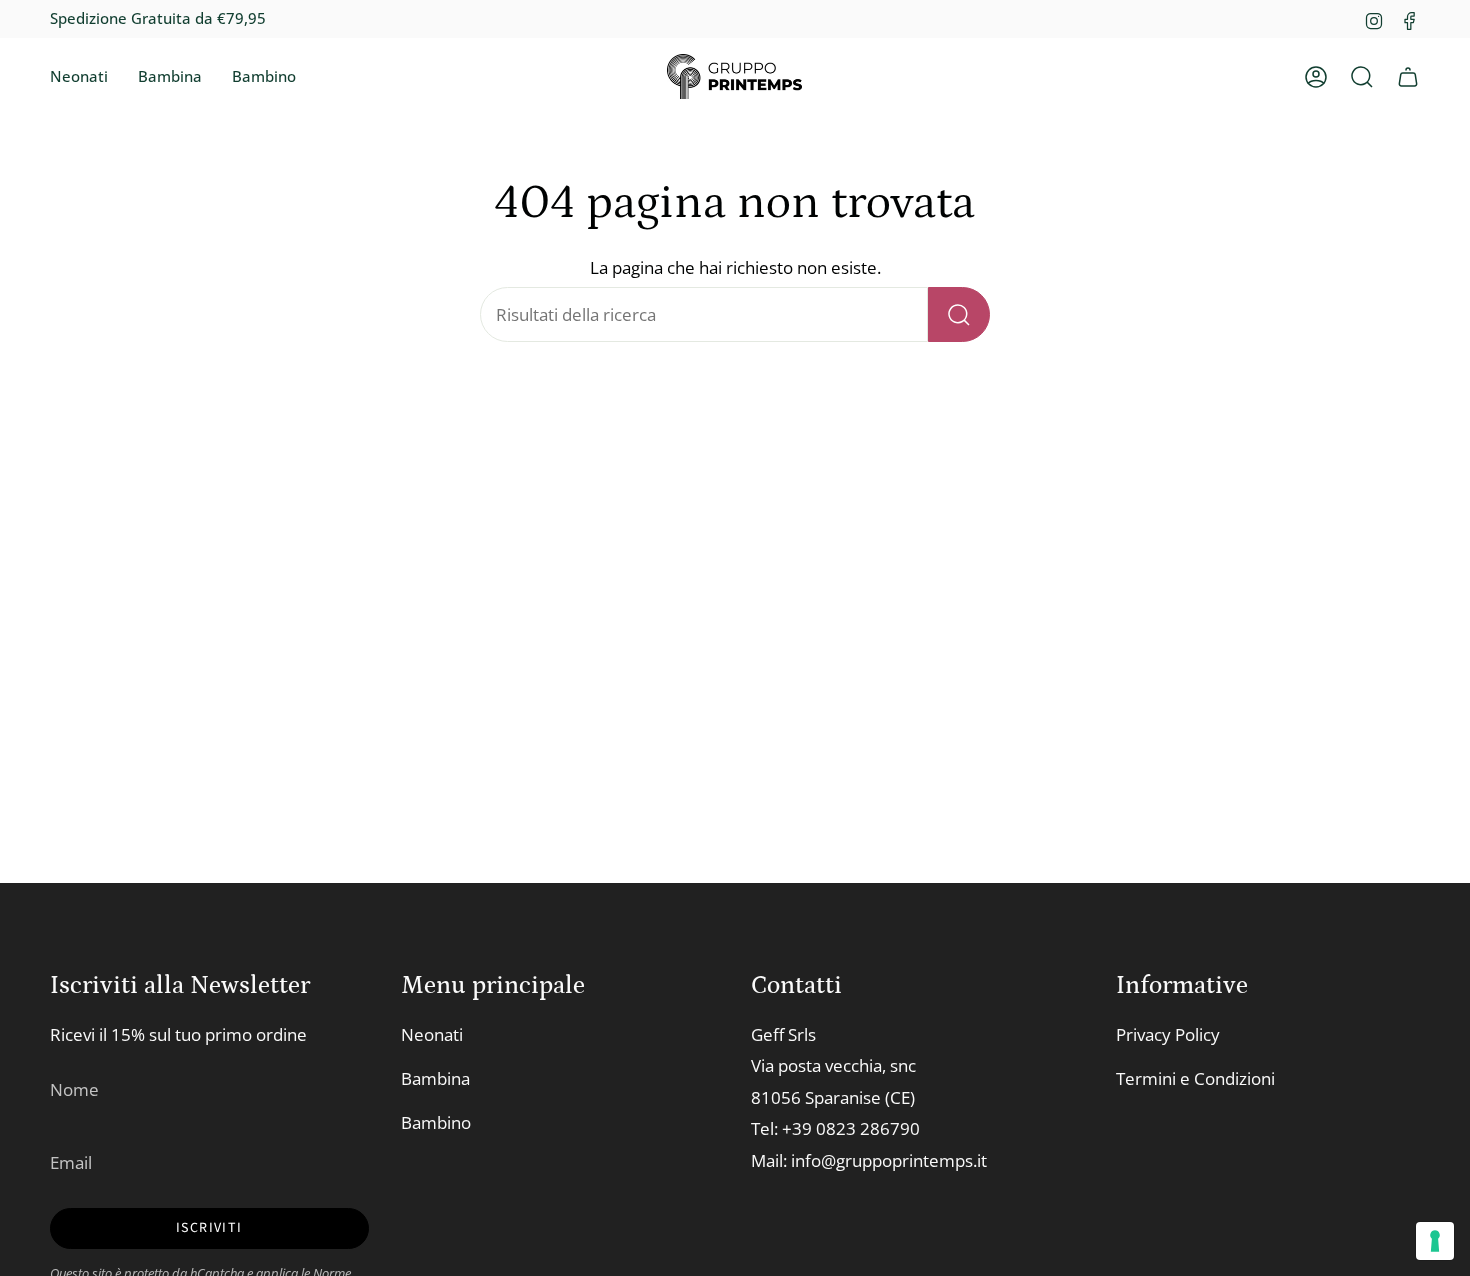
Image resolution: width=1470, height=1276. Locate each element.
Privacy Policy (1168, 1034)
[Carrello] (1408, 77)
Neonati (432, 1034)
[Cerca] (959, 314)
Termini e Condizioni (1195, 1078)
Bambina (435, 1078)
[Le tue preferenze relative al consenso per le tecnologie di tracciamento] (1435, 1241)
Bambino (436, 1122)
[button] (79, 77)
